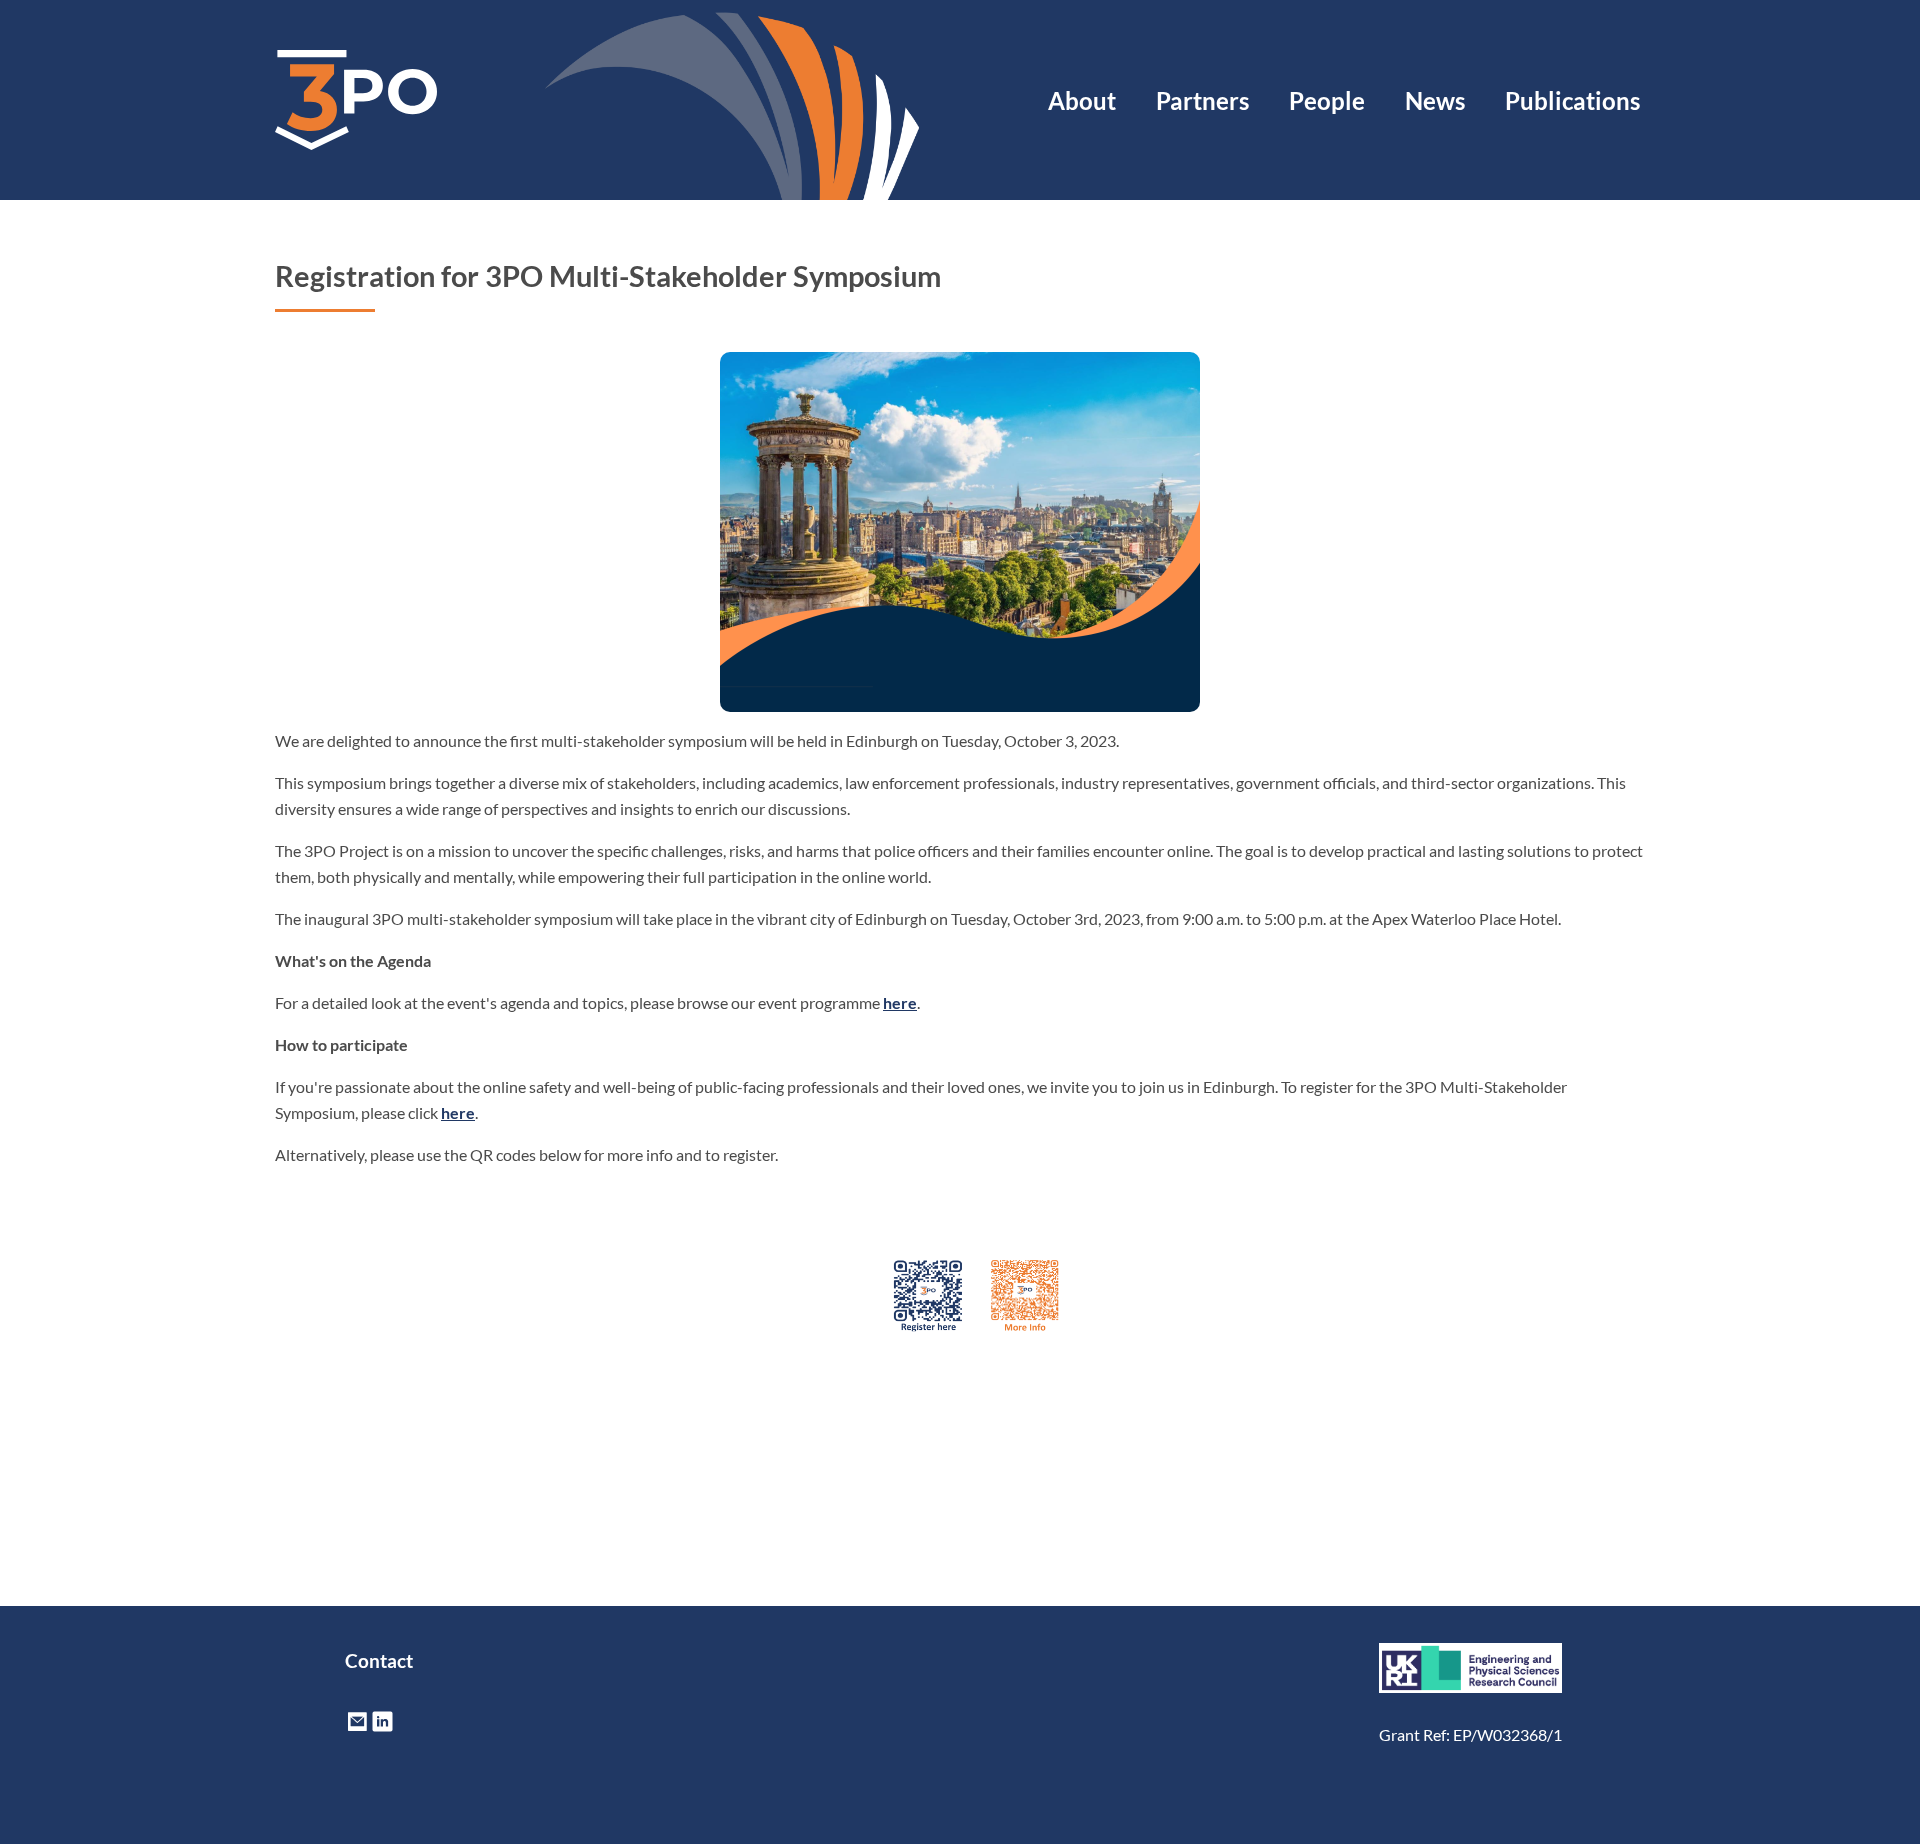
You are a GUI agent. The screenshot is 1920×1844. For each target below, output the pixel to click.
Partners (1202, 100)
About (1082, 100)
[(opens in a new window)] (382, 1727)
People (1327, 100)
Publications (1572, 100)
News (1435, 100)
